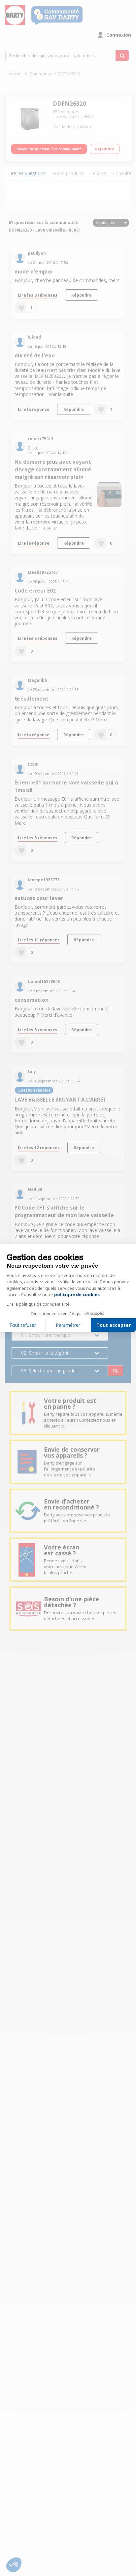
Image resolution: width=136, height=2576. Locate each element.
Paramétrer (68, 1325)
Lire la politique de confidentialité (38, 1304)
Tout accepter (114, 1325)
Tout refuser (23, 1325)
